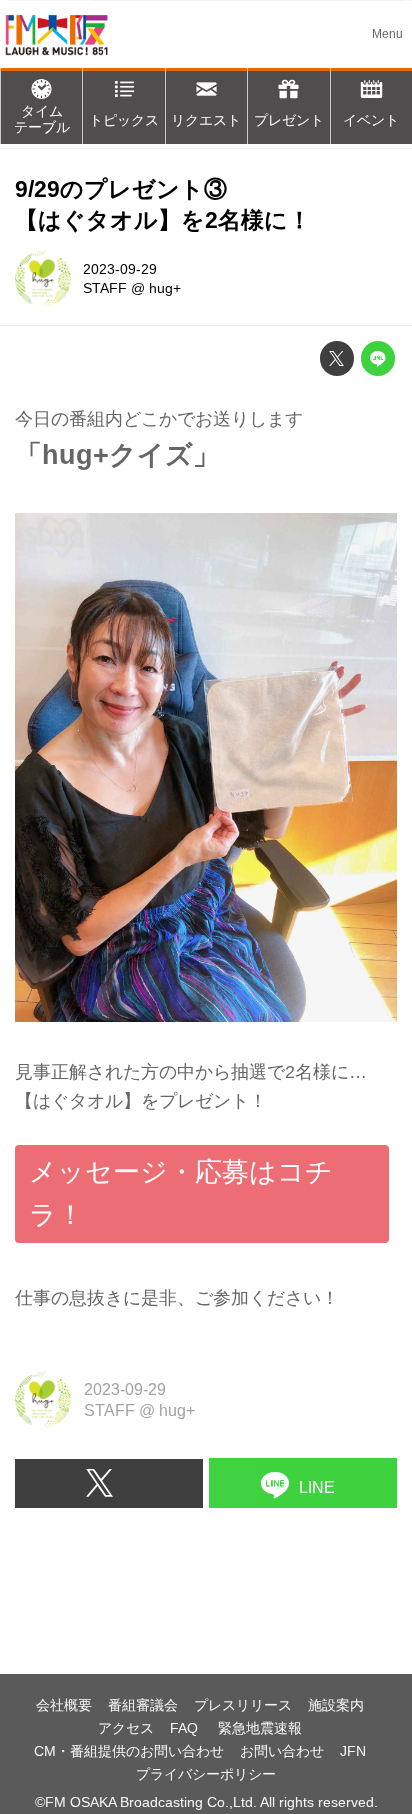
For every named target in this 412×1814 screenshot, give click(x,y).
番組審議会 (143, 1705)
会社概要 (64, 1705)
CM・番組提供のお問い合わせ (129, 1751)
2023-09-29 (120, 269)
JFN (353, 1751)
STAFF (105, 288)
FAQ (186, 1728)
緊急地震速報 (260, 1728)
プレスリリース (243, 1705)
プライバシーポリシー (206, 1774)
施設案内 (336, 1705)
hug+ (165, 288)
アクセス (126, 1728)
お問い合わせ (282, 1751)
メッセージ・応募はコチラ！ (181, 1193)
